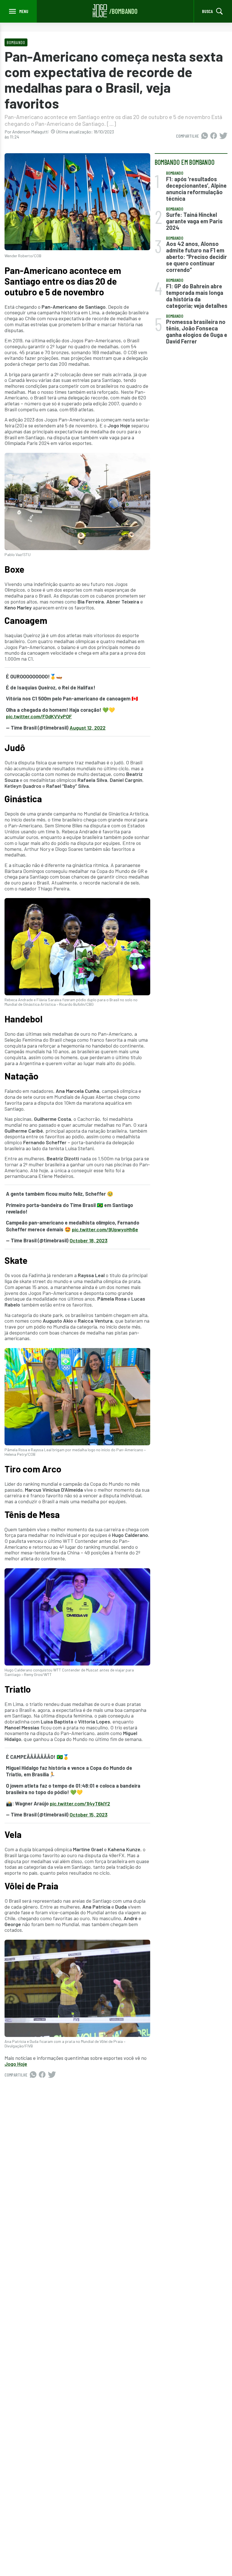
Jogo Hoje (16, 2064)
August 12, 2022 (88, 728)
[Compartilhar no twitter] (223, 136)
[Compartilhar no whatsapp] (205, 136)
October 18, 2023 (89, 1240)
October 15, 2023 (89, 1814)
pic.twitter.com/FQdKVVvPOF (39, 716)
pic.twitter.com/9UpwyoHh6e (105, 1229)
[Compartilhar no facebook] (214, 136)
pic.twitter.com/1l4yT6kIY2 (80, 1803)
